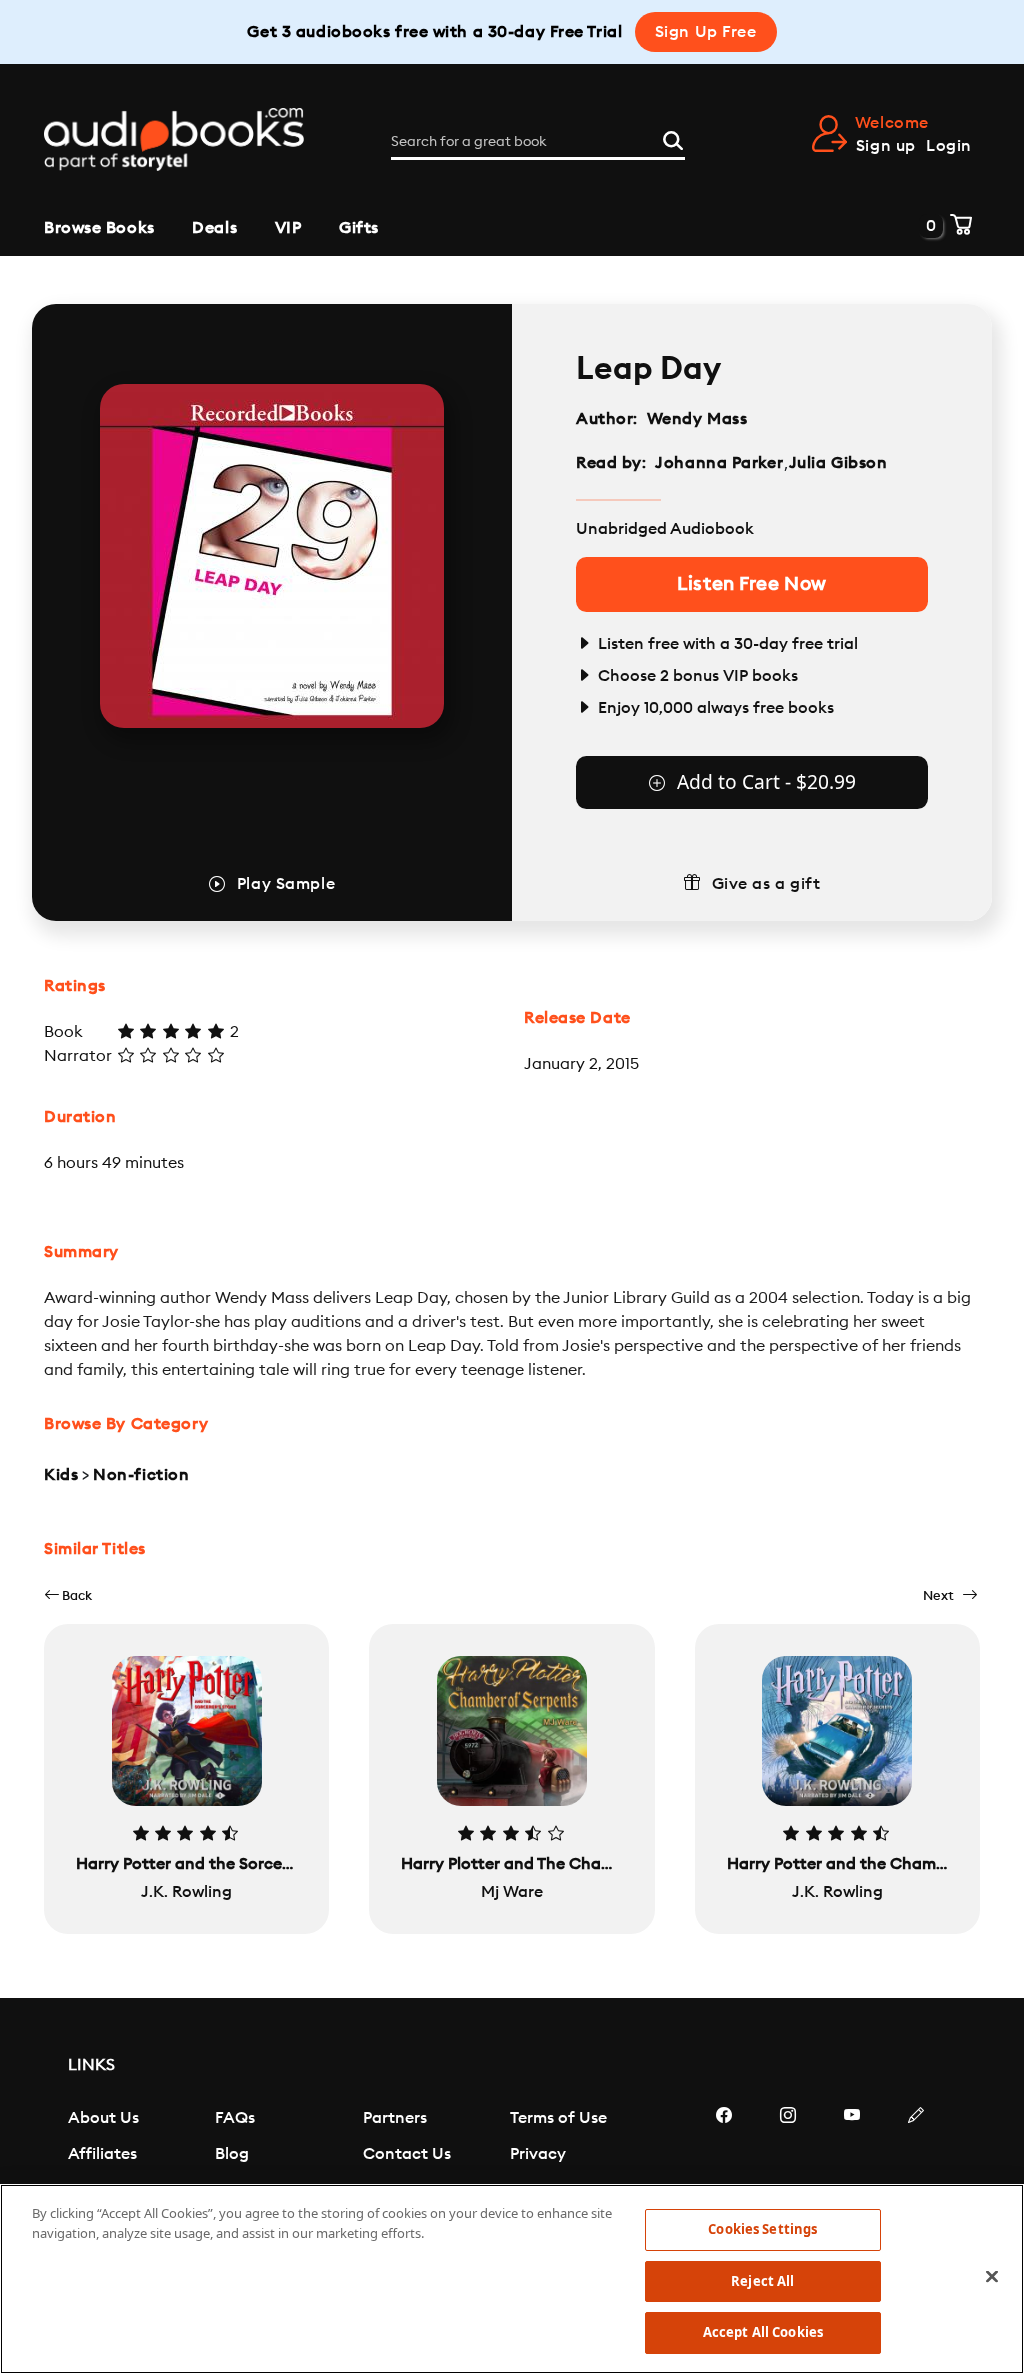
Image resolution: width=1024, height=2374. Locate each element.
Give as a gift (766, 884)
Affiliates (102, 2154)
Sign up (886, 146)
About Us (103, 2118)
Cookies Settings (762, 2229)
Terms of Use (558, 2118)
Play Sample (286, 884)
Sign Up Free (706, 32)
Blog (232, 2154)
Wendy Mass (697, 419)
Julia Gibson (838, 463)
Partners (395, 2118)
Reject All (762, 2281)
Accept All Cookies (763, 2332)
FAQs (235, 2118)
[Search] (673, 138)
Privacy (538, 2154)
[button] (68, 1595)
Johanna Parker (719, 463)
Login (949, 146)
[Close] (992, 2277)
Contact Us (407, 2154)
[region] (512, 2279)
